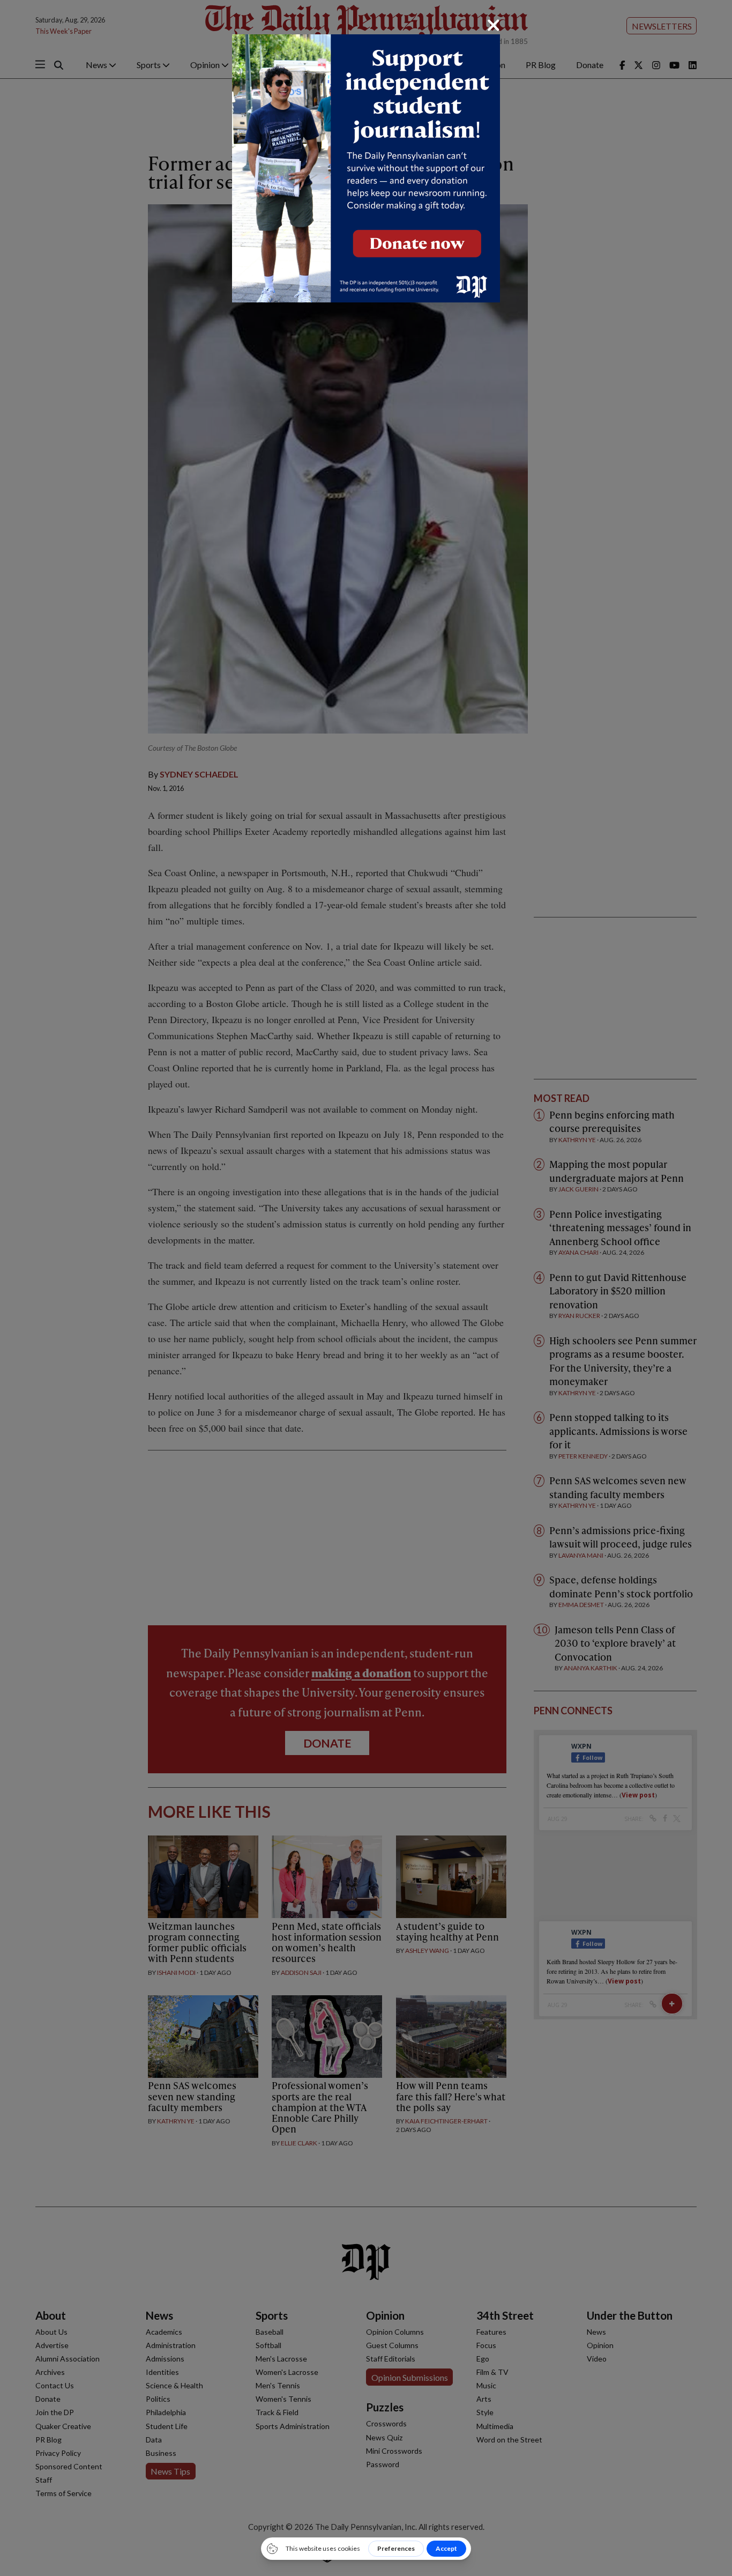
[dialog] (366, 1288)
